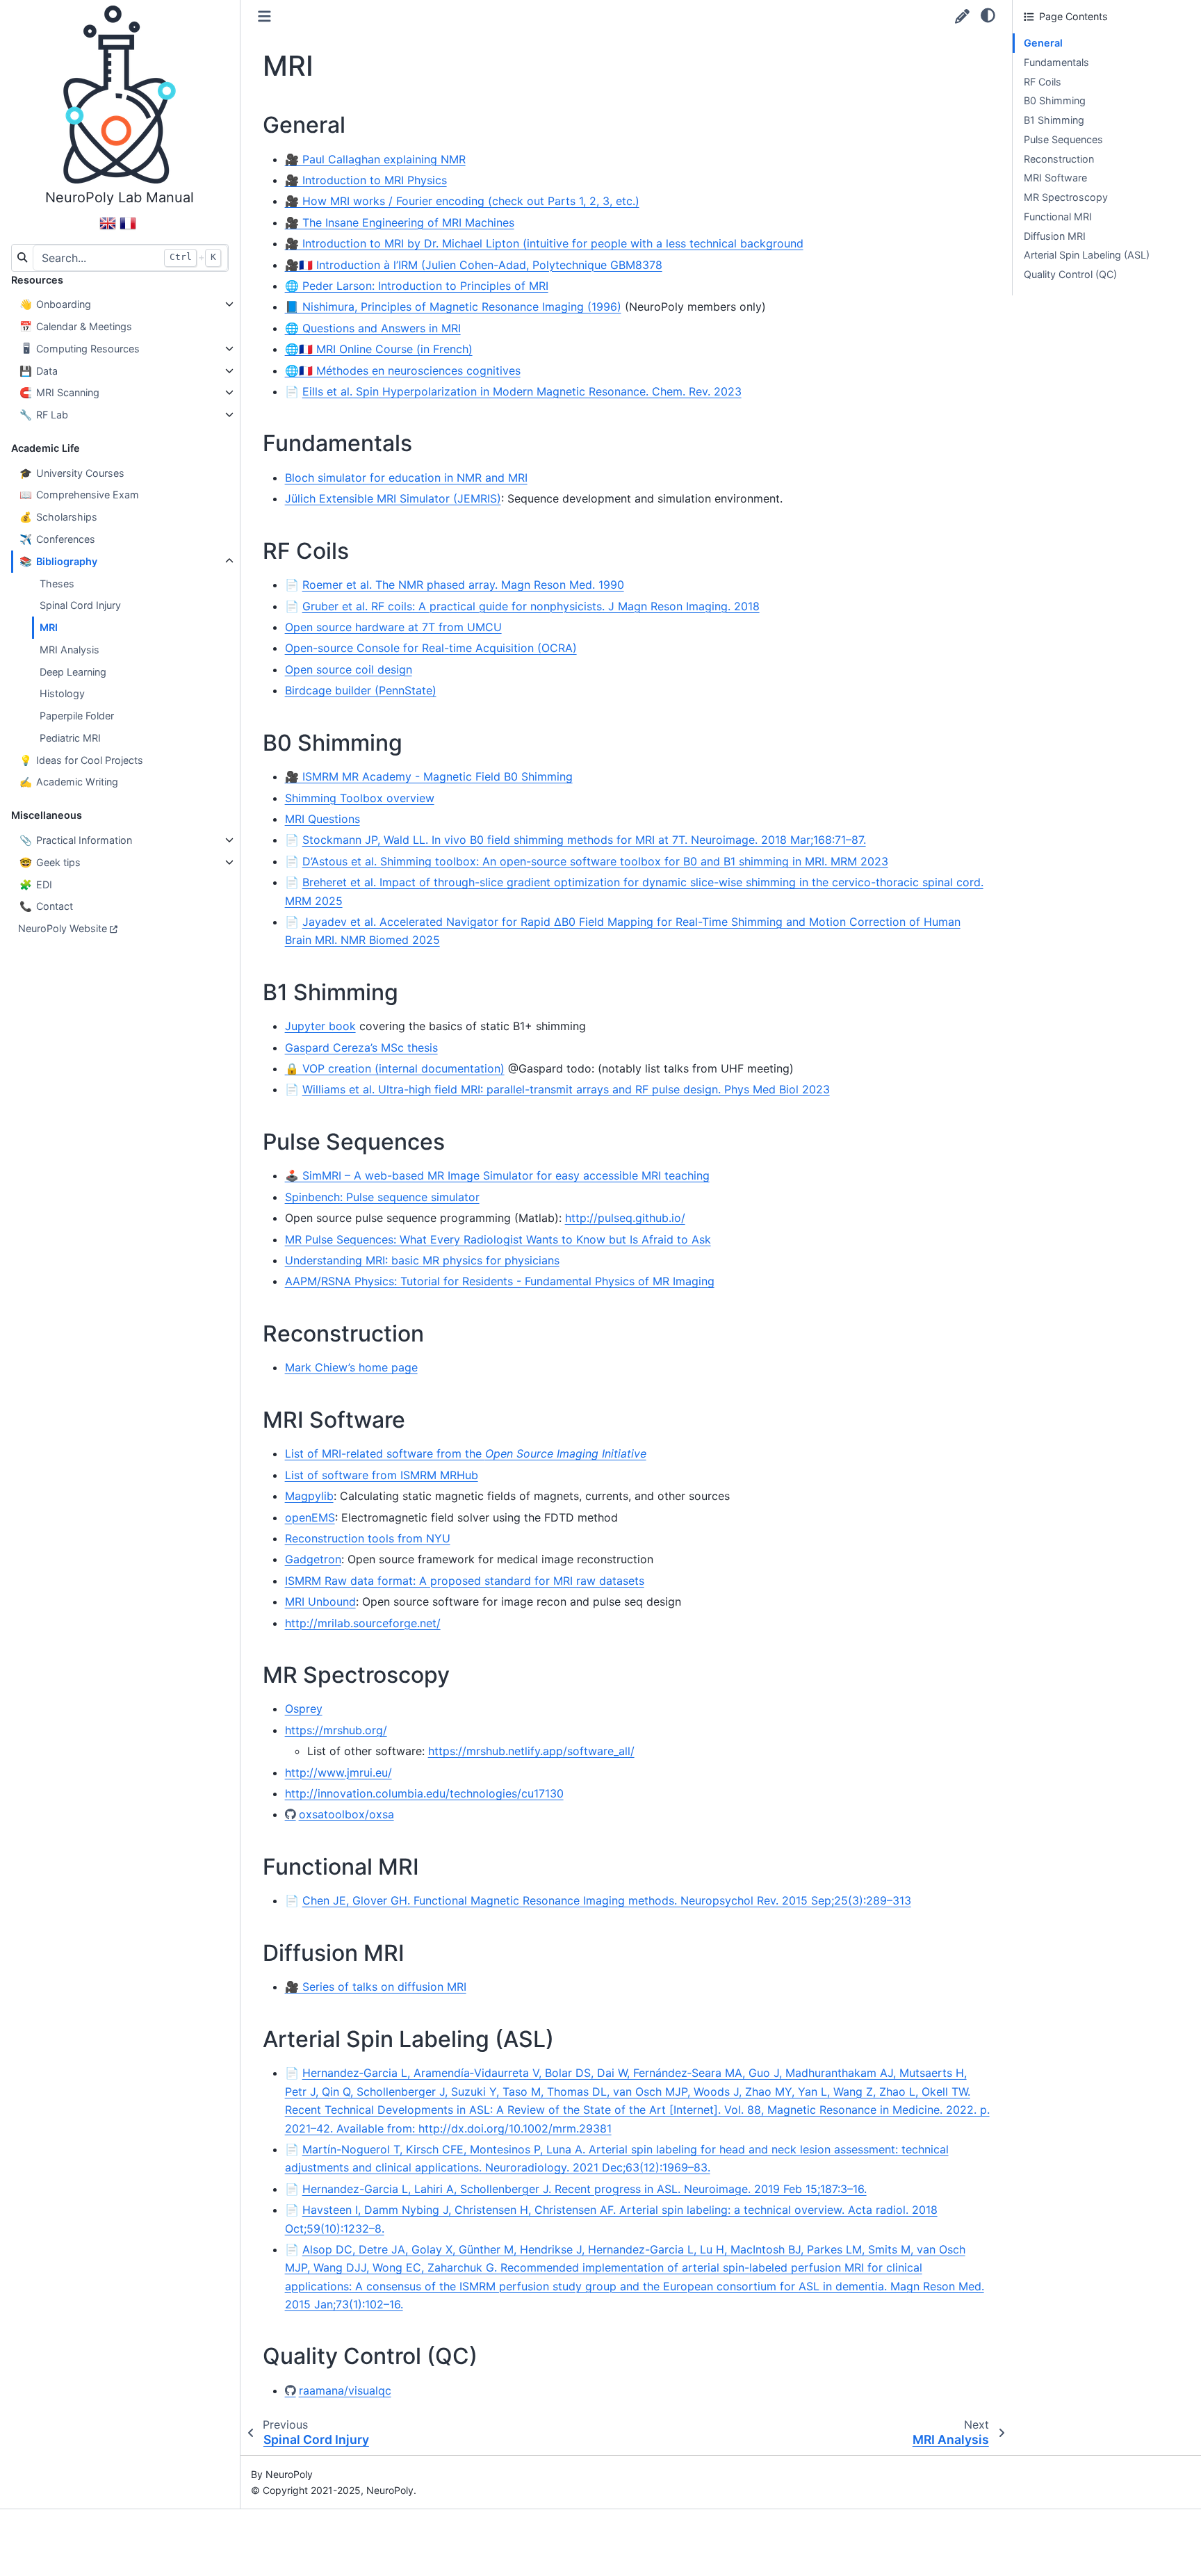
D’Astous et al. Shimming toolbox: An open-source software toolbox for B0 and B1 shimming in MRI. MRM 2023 (595, 861)
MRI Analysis (70, 650)
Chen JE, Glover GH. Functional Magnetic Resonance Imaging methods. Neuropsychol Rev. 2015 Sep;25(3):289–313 (607, 1900)
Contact (46, 906)
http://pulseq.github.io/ (625, 1218)
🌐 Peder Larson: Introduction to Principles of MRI (417, 286)
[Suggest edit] (962, 16)
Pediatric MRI (70, 738)
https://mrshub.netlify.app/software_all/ (531, 1751)
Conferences (57, 539)
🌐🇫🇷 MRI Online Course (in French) (379, 349)
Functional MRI (1058, 217)
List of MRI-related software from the (466, 1453)
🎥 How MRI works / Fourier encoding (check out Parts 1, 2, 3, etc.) (462, 201)
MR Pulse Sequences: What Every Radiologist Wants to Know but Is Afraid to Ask (498, 1239)
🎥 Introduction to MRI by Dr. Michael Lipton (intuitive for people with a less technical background (544, 243)
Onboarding (55, 304)
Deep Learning (73, 672)
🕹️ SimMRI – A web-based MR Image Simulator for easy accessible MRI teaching (497, 1175)
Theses (57, 584)
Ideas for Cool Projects (81, 760)
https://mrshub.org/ (336, 1730)
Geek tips (50, 862)
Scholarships (58, 517)
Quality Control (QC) (1070, 274)
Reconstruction (1059, 159)
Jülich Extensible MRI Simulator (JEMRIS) (393, 498)
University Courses (72, 473)
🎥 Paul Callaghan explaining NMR (375, 159)
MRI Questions (322, 819)
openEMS (310, 1517)
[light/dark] (988, 15)
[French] (128, 229)
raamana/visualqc (345, 2390)
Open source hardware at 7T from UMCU (393, 627)
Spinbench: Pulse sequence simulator (382, 1197)
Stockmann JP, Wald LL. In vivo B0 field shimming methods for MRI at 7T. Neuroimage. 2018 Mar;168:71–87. (584, 840)
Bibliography (58, 561)
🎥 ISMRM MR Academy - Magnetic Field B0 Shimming (429, 776)
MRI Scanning (59, 392)
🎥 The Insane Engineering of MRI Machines (400, 222)
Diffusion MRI (1055, 236)
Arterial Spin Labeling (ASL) (1087, 255)
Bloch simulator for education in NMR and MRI (406, 478)
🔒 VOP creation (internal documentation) (395, 1068)
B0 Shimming (1055, 100)
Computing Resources (81, 349)
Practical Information (76, 840)
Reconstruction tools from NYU (368, 1538)
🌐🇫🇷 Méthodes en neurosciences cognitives (403, 370)
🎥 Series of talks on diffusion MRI (376, 1987)
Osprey (304, 1709)
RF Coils (1043, 82)
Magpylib (309, 1496)
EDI (36, 885)
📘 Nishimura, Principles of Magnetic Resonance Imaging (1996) (453, 307)
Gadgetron (313, 1559)
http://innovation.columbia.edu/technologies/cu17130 (424, 1793)
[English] (108, 229)
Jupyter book (320, 1026)
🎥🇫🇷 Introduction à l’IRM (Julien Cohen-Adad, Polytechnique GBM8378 (474, 265)
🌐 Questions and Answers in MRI (373, 328)
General (1043, 43)
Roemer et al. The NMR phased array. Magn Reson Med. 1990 (463, 585)
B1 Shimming (1054, 120)
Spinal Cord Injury (80, 605)
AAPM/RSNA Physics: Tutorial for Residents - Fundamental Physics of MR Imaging (500, 1281)
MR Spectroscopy (1066, 197)
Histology (62, 693)
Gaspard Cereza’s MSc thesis (361, 1047)
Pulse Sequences (1063, 139)
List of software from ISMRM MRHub (382, 1475)
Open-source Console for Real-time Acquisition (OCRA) (431, 648)
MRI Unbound (320, 1601)
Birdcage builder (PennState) (361, 690)
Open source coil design (349, 669)
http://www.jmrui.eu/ (338, 1772)
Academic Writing (69, 782)
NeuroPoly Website (63, 928)
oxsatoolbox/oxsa (346, 1814)
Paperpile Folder (77, 716)
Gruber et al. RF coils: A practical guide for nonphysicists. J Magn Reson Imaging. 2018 (531, 606)
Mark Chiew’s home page (351, 1367)
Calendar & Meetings (76, 326)
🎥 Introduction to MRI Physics (366, 180)
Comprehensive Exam (79, 495)
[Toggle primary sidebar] (264, 16)
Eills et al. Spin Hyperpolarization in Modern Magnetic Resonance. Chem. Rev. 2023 (522, 391)
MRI (49, 627)
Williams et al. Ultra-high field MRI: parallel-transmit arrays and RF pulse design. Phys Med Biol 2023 (566, 1089)
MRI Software (1055, 178)
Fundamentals (1056, 62)
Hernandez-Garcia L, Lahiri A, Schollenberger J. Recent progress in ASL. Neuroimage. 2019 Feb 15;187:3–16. (585, 2189)
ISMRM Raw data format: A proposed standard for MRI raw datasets (465, 1581)
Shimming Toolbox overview (360, 798)
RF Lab (44, 415)
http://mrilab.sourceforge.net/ (363, 1623)
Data (39, 371)
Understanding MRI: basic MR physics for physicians (422, 1260)
